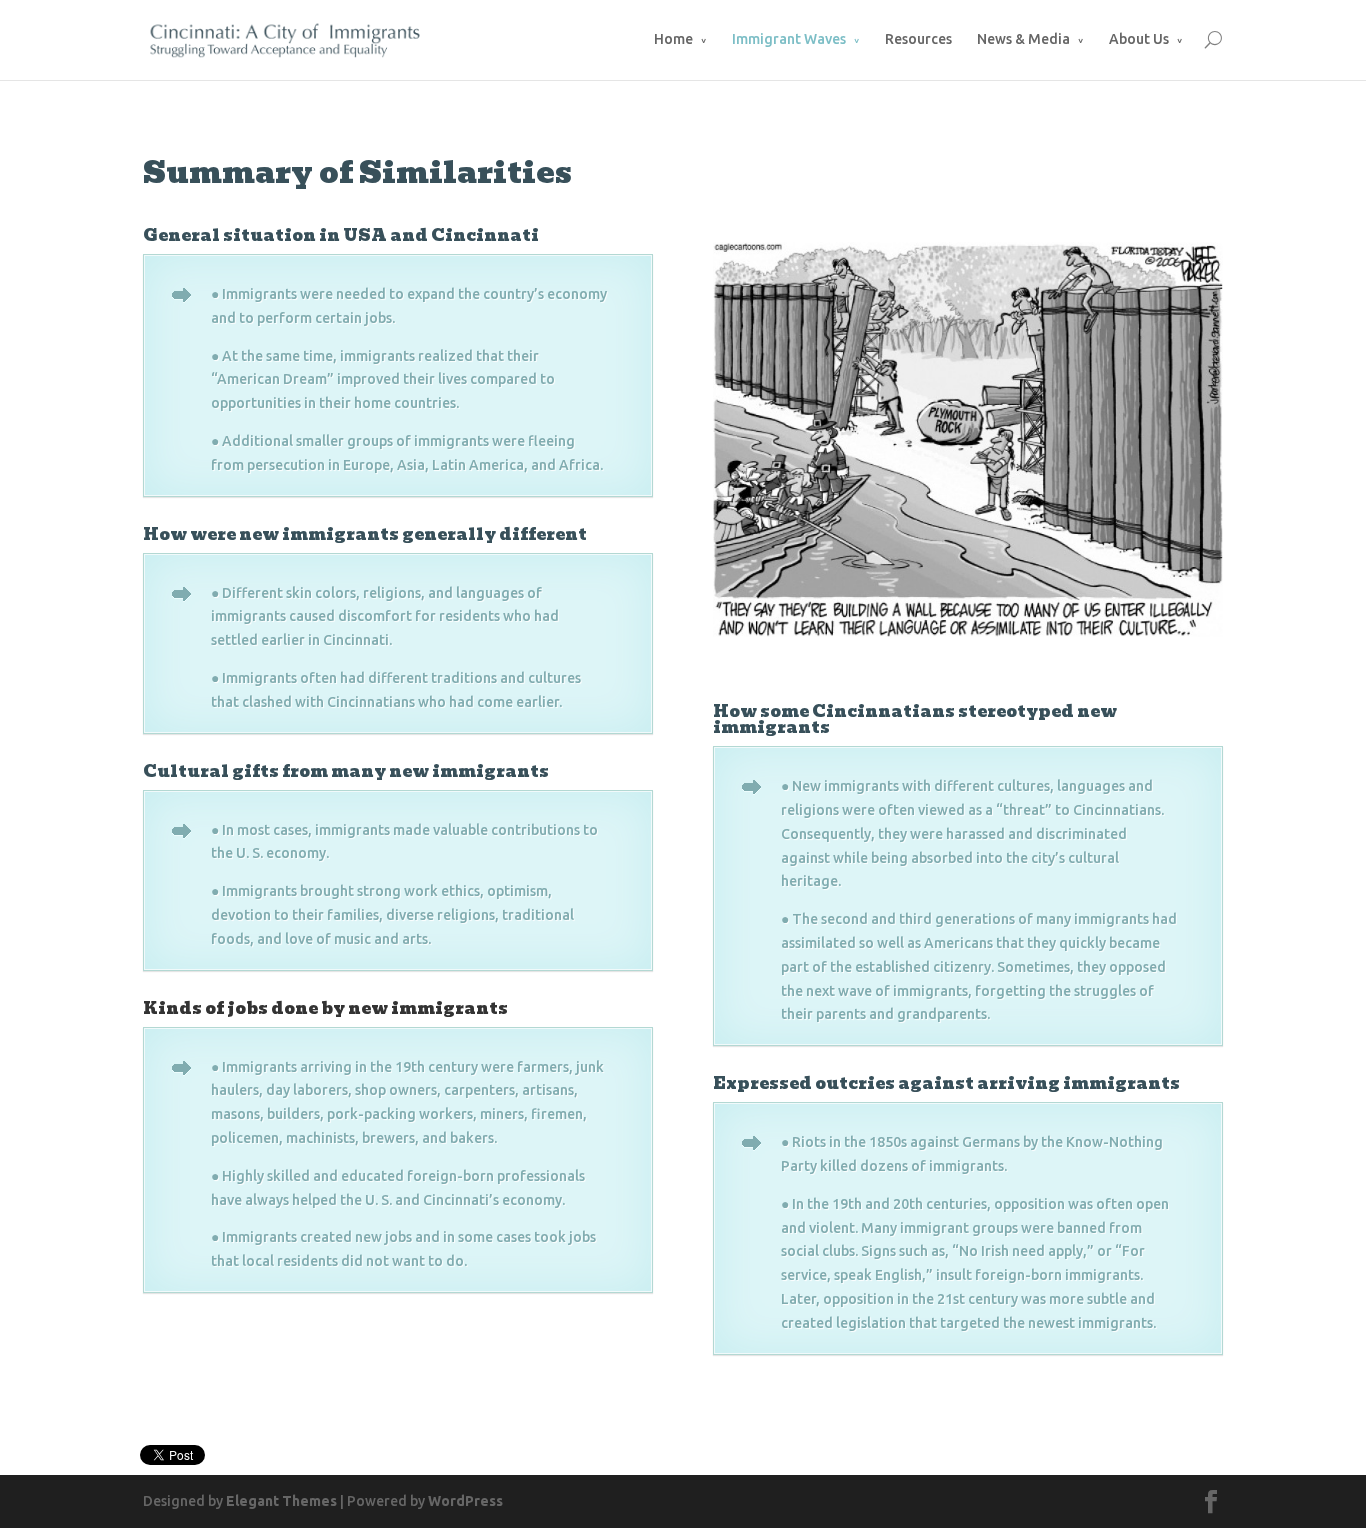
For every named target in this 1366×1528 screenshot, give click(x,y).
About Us (1139, 39)
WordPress (465, 1501)
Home (673, 39)
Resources (918, 39)
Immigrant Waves (789, 39)
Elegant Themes (281, 1501)
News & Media (1023, 39)
